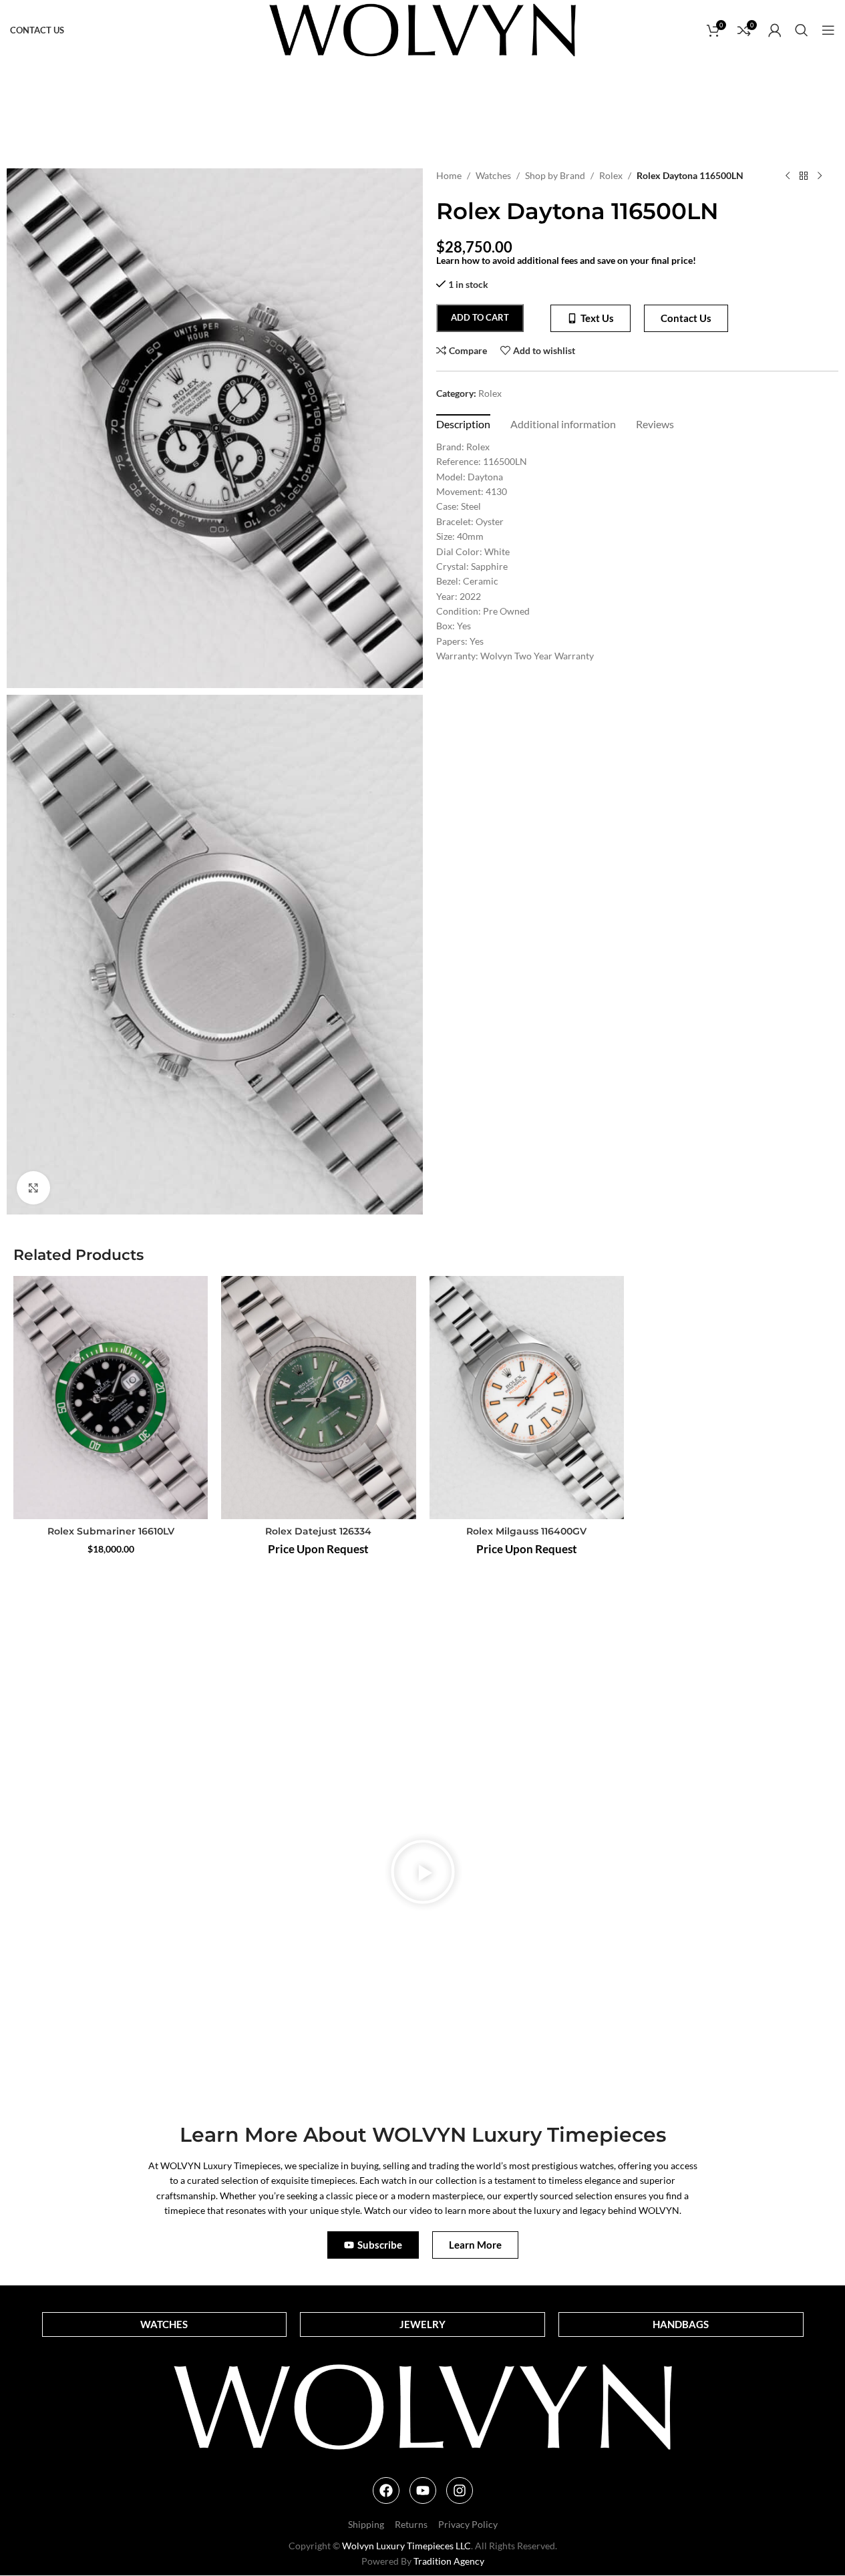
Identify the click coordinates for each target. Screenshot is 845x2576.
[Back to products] (804, 176)
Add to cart (480, 317)
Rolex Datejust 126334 (318, 1531)
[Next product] (820, 176)
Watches (493, 175)
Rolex (611, 175)
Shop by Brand (555, 175)
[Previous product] (788, 176)
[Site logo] (422, 29)
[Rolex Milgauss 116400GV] (527, 1398)
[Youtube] (423, 2490)
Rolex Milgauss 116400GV (526, 1531)
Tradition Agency (449, 2561)
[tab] (463, 424)
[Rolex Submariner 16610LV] (111, 1398)
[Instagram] (460, 2490)
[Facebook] (386, 2490)
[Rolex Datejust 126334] (318, 1398)
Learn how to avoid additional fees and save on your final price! (566, 260)
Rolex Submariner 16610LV (111, 1531)
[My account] (775, 30)
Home (449, 175)
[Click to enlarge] (33, 1188)
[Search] (802, 30)
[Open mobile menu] (828, 30)
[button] (423, 1874)
